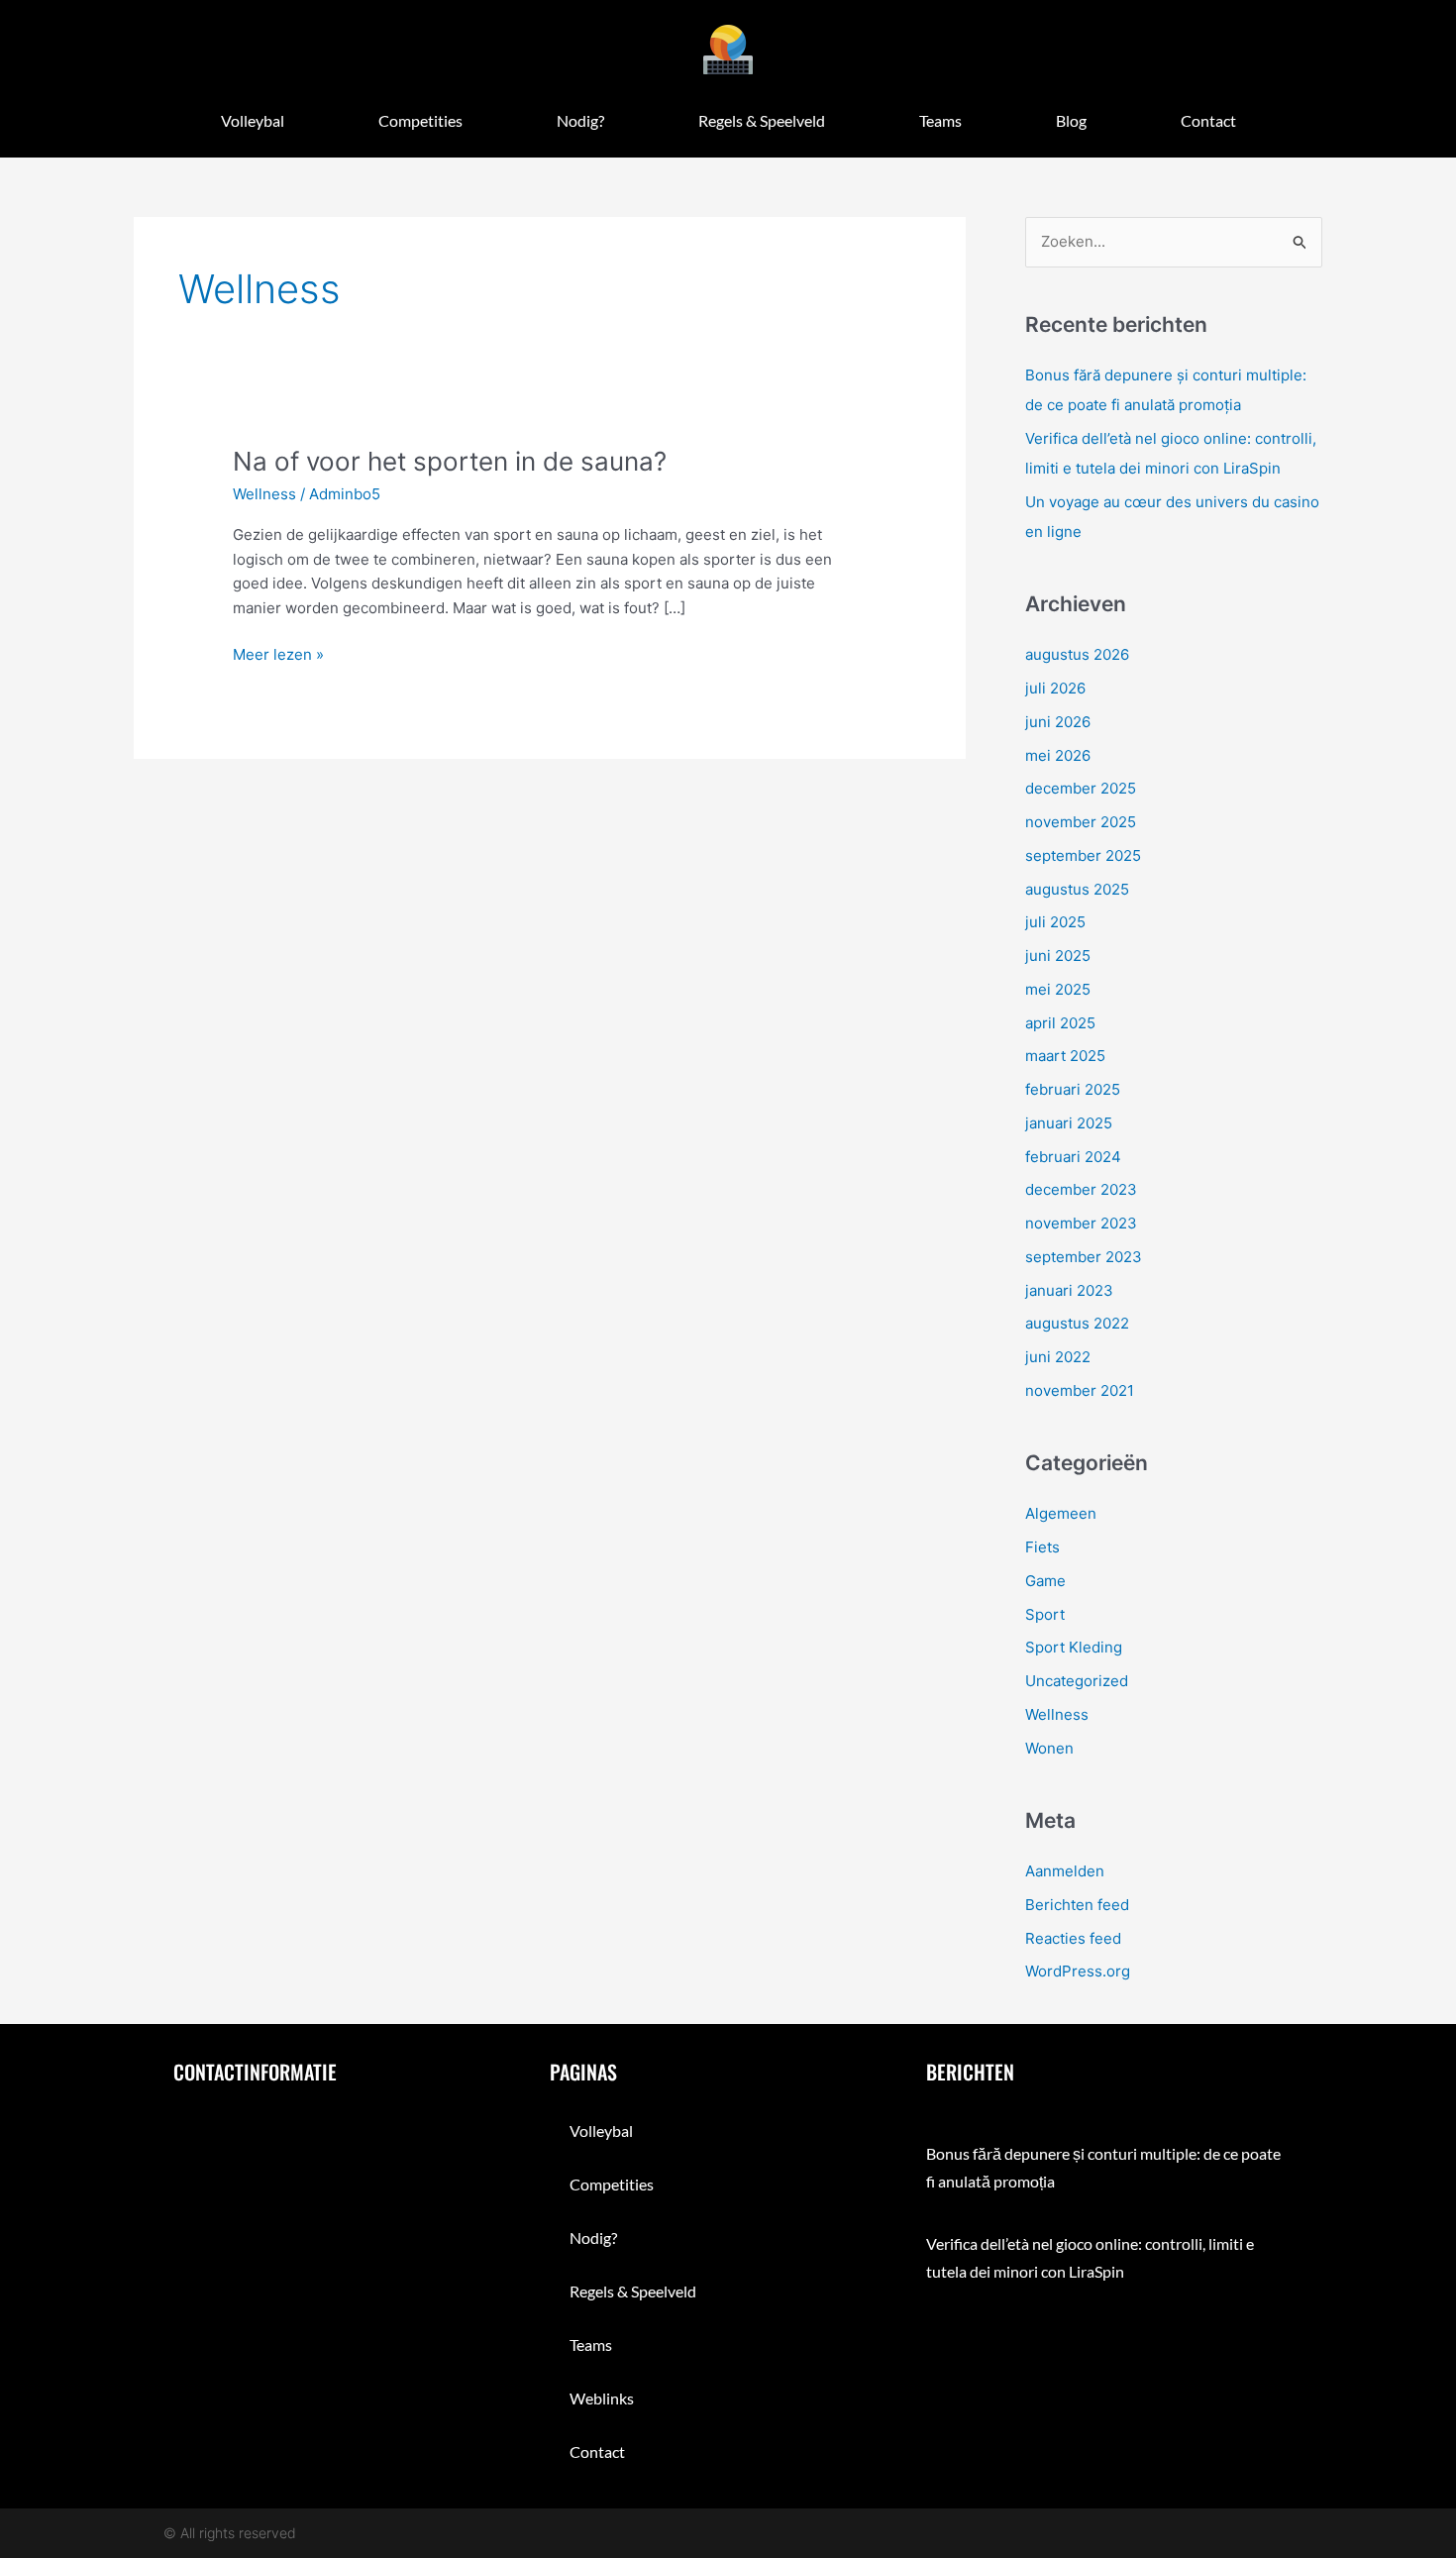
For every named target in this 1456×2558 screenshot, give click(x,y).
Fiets (1042, 1547)
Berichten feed (1077, 1905)
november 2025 (1081, 822)
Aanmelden (1065, 1871)
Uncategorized (1077, 1681)
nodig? (580, 120)
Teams (940, 120)
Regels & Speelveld (762, 120)
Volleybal (253, 120)
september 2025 (1083, 855)
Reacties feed (1073, 1938)
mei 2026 (1058, 755)
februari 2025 (1073, 1089)
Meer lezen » (278, 653)
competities (420, 120)
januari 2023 (1069, 1290)
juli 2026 (1055, 688)
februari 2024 (1073, 1157)
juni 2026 (1058, 722)
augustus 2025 (1077, 889)
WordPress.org (1078, 1971)
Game (1045, 1581)
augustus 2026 (1077, 654)
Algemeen (1061, 1513)
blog (1071, 120)
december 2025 (1081, 788)
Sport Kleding (1074, 1647)
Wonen (1049, 1748)
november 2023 (1081, 1223)
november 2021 (1080, 1390)
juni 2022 (1058, 1357)
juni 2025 (1058, 956)
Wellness (264, 494)
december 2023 (1081, 1189)
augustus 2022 (1077, 1323)
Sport (1045, 1614)
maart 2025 (1065, 1056)
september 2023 (1084, 1257)
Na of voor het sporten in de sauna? (450, 461)
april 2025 (1060, 1023)
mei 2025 (1058, 989)
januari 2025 (1069, 1123)
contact (1208, 120)
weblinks (602, 2398)
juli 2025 (1055, 922)
